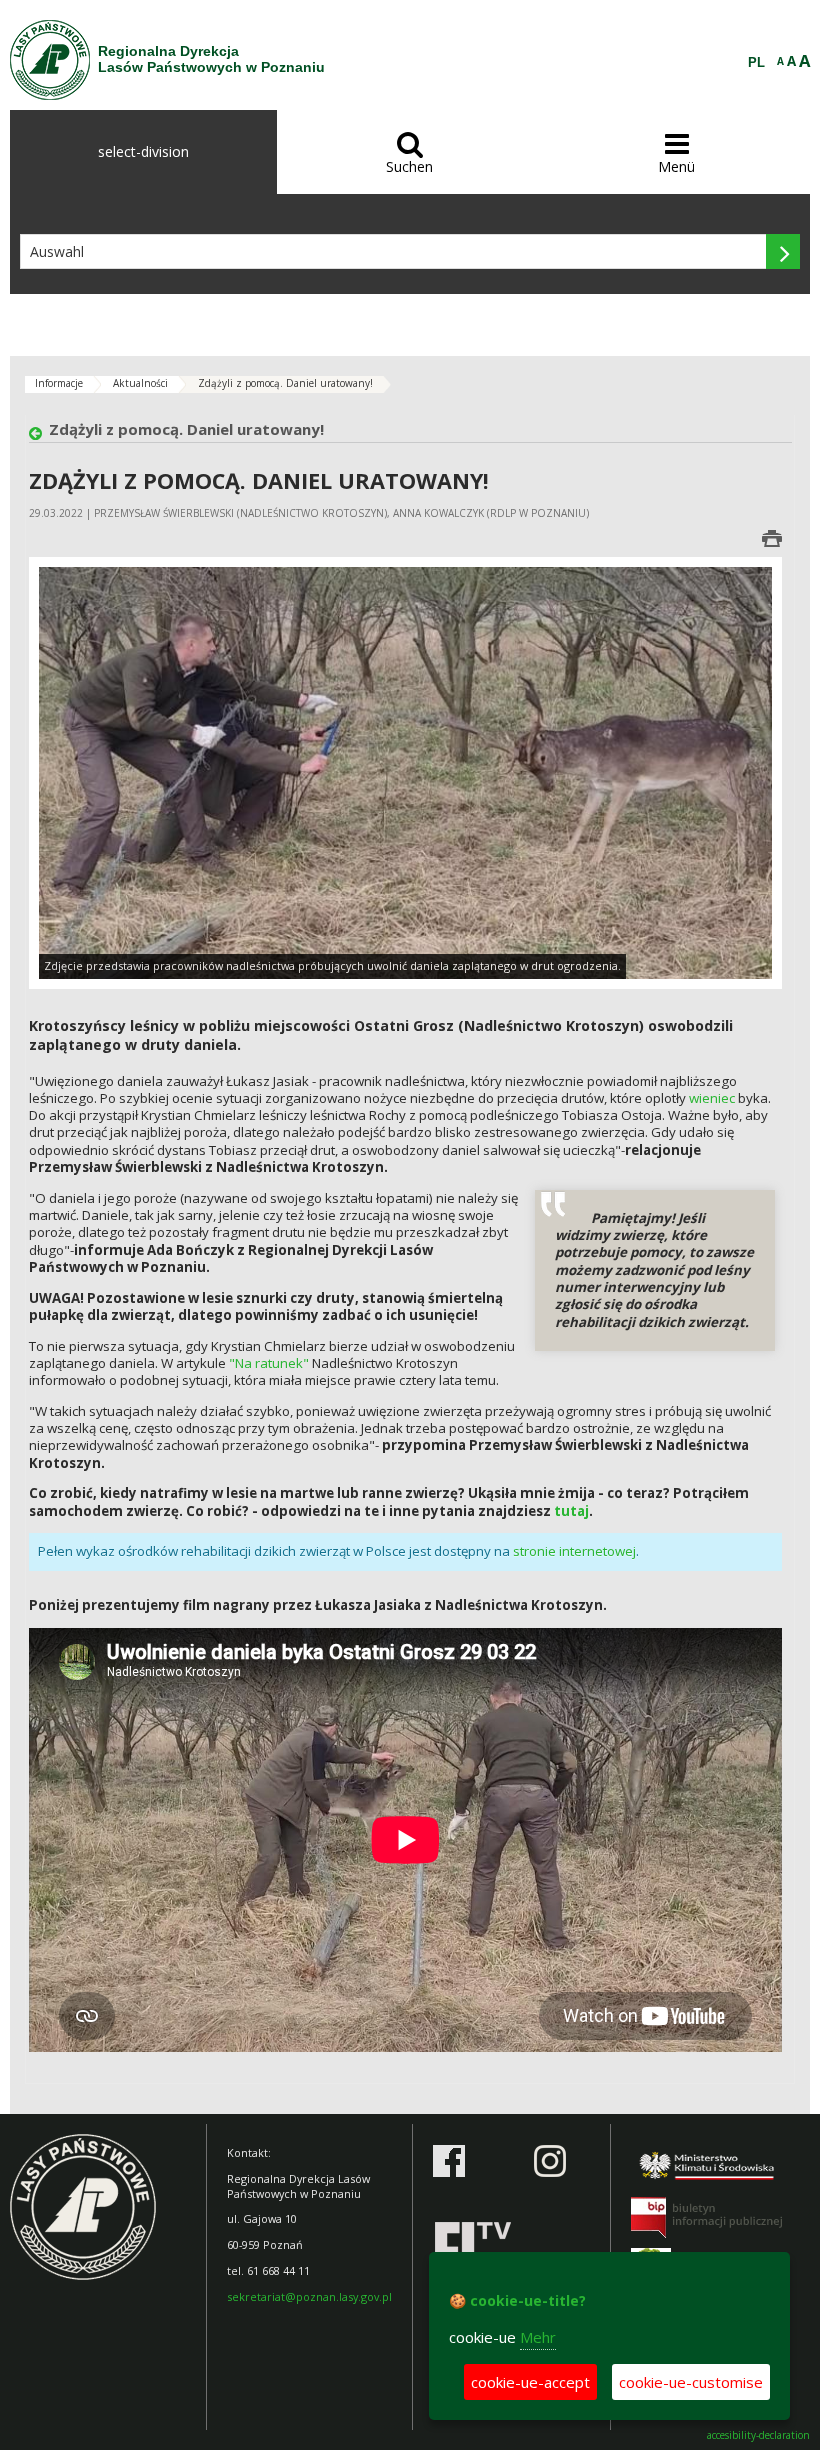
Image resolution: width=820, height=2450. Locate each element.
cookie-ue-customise (691, 2382)
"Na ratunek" (269, 1363)
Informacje (59, 383)
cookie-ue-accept (530, 2382)
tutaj (571, 1511)
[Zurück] (39, 434)
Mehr (538, 2337)
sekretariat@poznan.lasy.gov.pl (309, 2296)
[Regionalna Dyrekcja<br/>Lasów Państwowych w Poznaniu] (50, 60)
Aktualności (140, 383)
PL (756, 63)
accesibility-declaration (758, 2435)
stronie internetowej (574, 1551)
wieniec (712, 1098)
